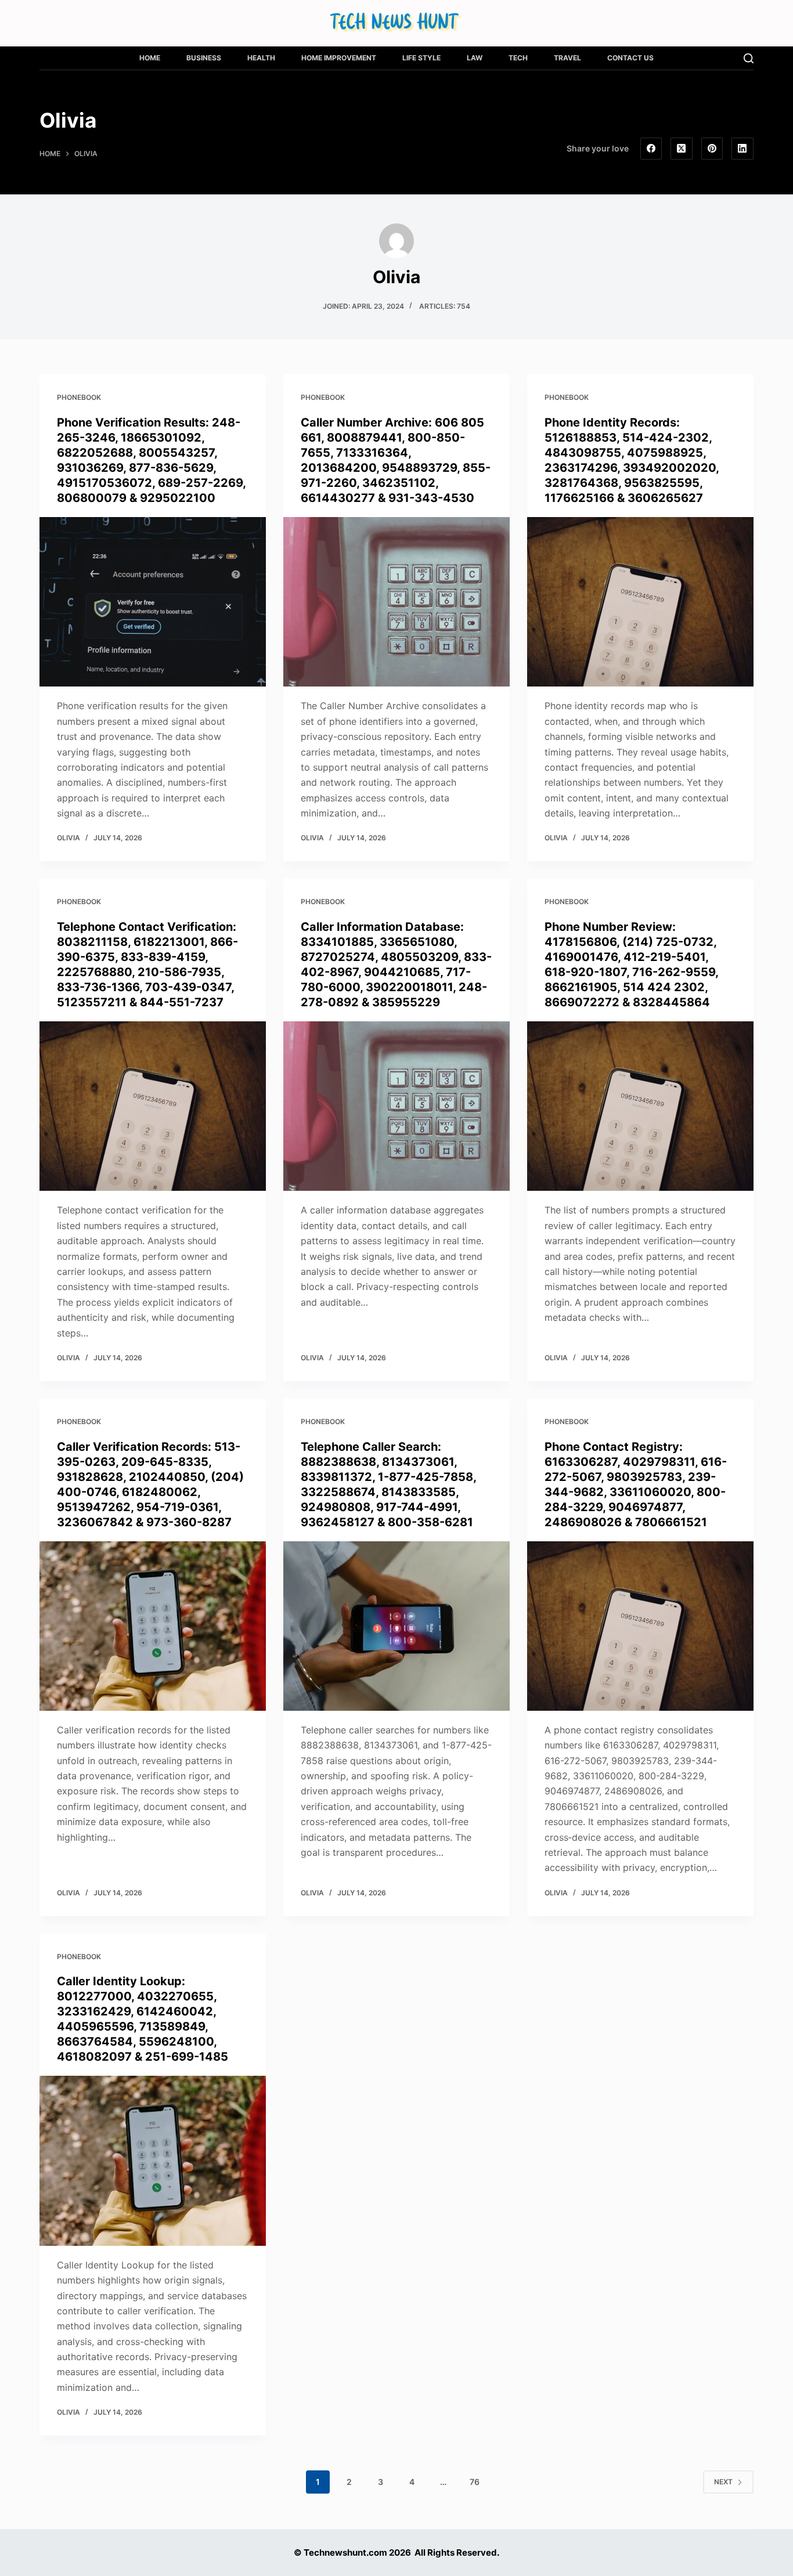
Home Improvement (339, 58)
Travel (567, 58)
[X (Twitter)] (682, 149)
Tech (518, 58)
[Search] (749, 58)
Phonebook (79, 397)
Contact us (630, 58)
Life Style (421, 58)
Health (261, 58)
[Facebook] (651, 149)
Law (475, 58)
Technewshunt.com (345, 2552)
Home (150, 58)
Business (204, 58)
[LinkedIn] (742, 149)
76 (475, 2482)
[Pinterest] (712, 149)
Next (723, 2482)
